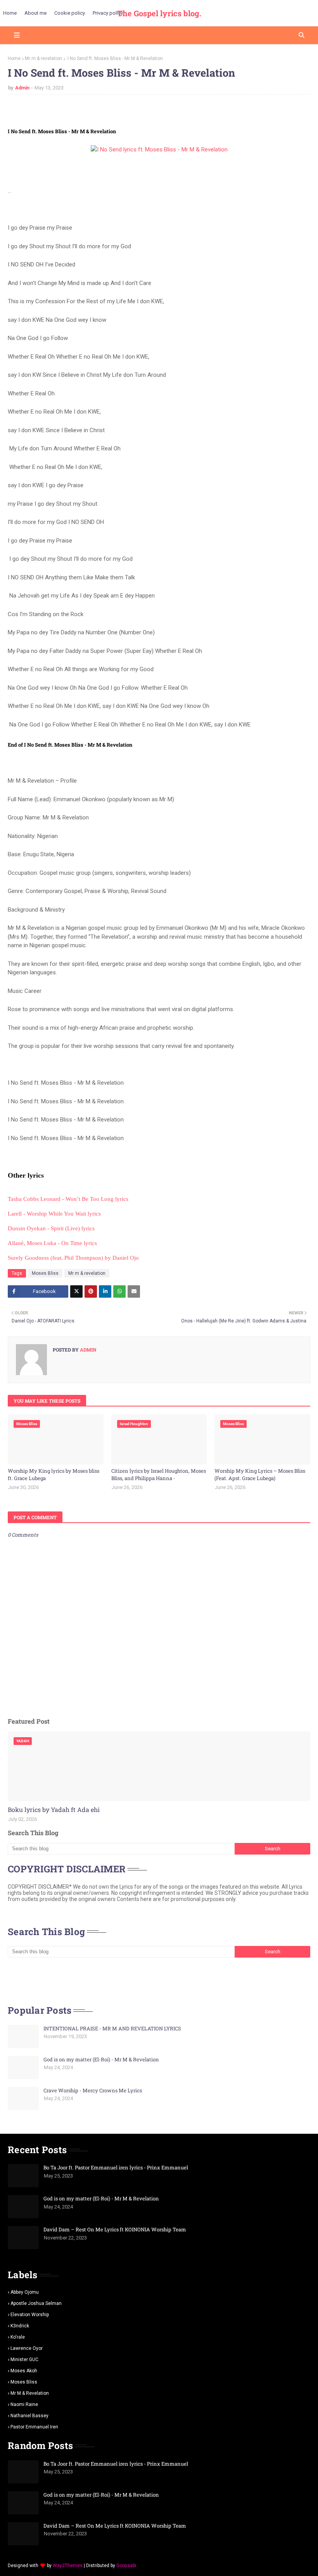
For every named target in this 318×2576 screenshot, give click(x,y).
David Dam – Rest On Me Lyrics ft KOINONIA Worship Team (115, 2229)
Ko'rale (18, 2337)
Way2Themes (68, 2566)
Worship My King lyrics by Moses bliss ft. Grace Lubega (54, 1475)
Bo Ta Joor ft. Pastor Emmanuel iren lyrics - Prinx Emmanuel (116, 2167)
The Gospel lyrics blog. (159, 13)
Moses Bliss (45, 1273)
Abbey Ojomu (25, 2292)
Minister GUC (24, 2360)
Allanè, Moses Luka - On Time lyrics (52, 1243)
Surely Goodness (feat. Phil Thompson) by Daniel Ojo (73, 1258)
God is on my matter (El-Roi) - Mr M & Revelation (101, 2059)
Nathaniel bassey (29, 2416)
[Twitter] (76, 1291)
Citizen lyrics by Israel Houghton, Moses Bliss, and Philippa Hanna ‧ (159, 1475)
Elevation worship (30, 2315)
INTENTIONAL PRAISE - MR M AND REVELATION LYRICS (112, 2028)
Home (14, 58)
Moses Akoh (24, 2371)
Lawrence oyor (27, 2348)
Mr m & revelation (43, 58)
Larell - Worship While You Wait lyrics (54, 1214)
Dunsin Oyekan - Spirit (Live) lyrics (51, 1228)
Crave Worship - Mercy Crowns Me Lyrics (93, 2090)
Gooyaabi (126, 2566)
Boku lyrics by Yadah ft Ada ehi (54, 1809)
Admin (22, 88)
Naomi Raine (24, 2404)
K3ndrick (20, 2326)
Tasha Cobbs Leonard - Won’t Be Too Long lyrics (68, 1199)
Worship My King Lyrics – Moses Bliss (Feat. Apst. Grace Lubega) (260, 1475)
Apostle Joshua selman (36, 2303)
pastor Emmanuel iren (34, 2427)
